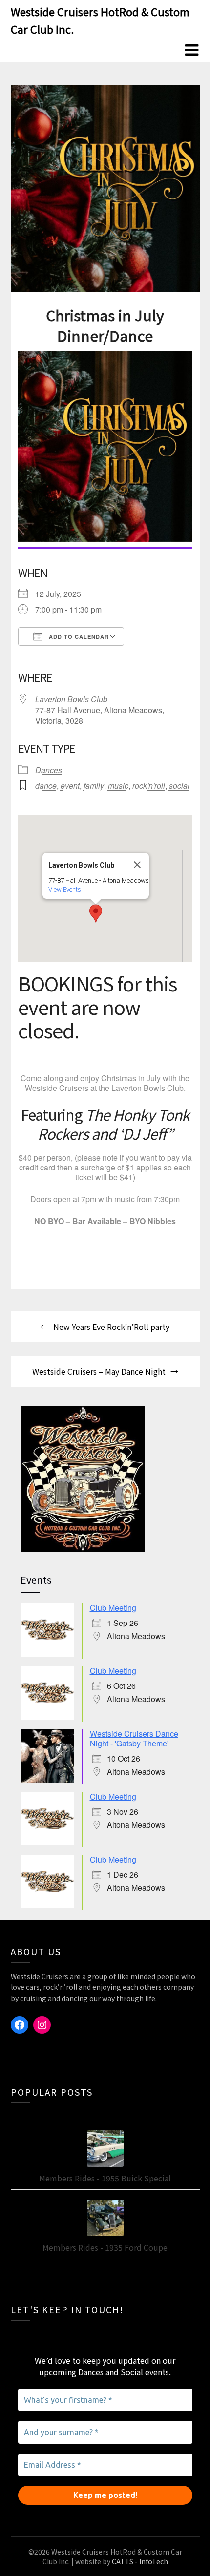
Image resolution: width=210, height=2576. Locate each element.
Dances (49, 770)
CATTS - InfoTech (140, 2561)
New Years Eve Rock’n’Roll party (111, 1327)
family (94, 785)
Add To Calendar (78, 637)
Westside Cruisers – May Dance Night (99, 1371)
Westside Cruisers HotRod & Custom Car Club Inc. (100, 20)
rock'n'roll (149, 785)
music (118, 785)
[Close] (137, 865)
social (179, 785)
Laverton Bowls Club (71, 699)
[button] (96, 913)
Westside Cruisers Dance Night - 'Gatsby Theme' (134, 1738)
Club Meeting (113, 1608)
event (70, 785)
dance (46, 785)
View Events (65, 889)
